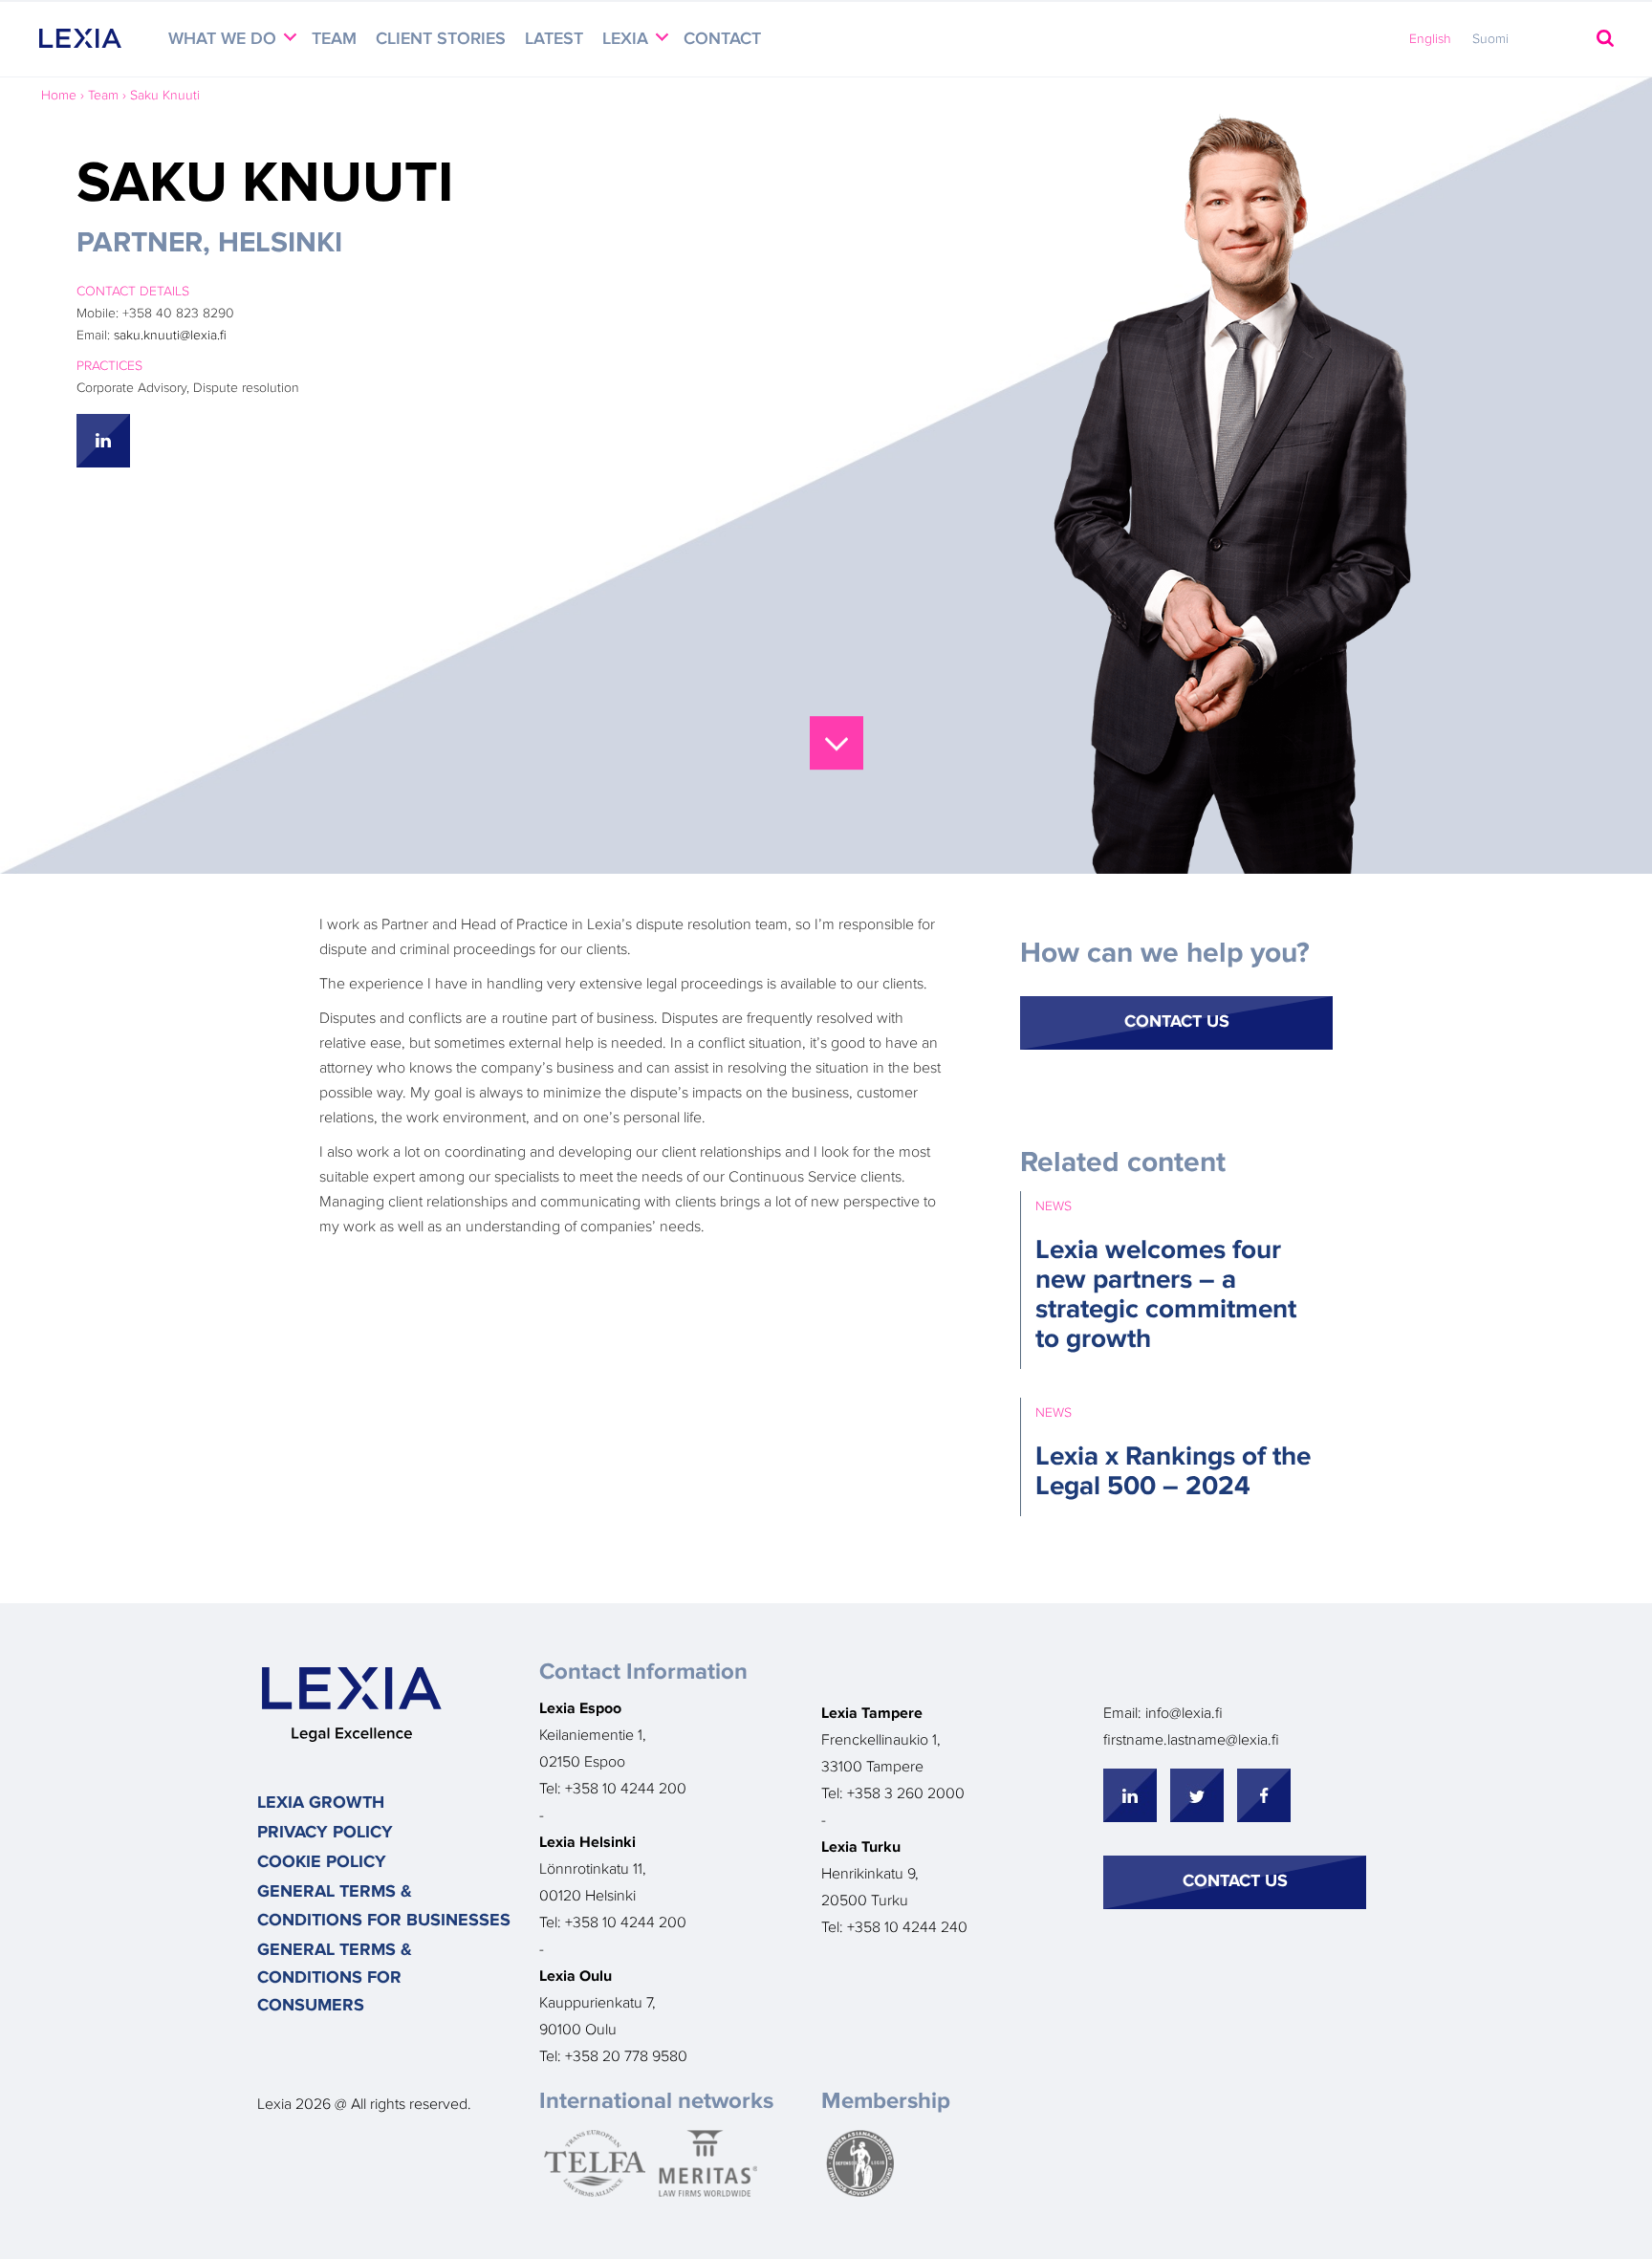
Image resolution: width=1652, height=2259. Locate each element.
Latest (554, 39)
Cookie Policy (322, 1862)
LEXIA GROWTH (321, 1803)
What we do (225, 39)
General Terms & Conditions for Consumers (335, 1978)
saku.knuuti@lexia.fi (170, 336)
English (1430, 39)
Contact (722, 39)
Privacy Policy (325, 1833)
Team (334, 39)
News (1054, 1206)
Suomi (1490, 39)
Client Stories (441, 39)
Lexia (628, 39)
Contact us (1235, 1881)
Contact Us (1177, 1022)
